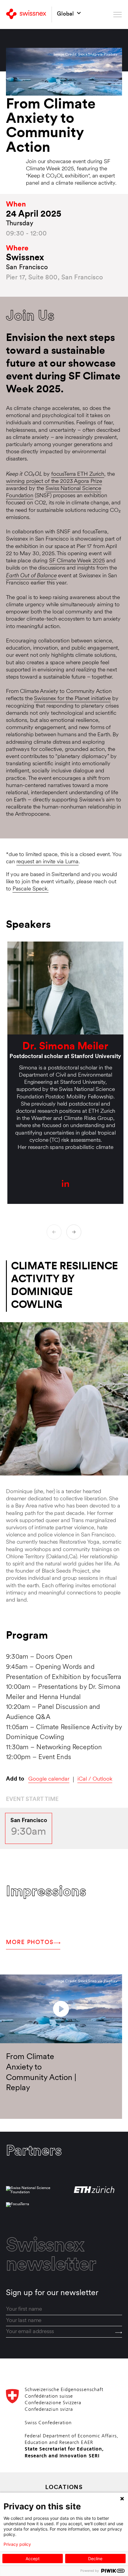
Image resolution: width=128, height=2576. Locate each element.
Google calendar (49, 1779)
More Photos (30, 1943)
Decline (95, 2559)
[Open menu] (118, 14)
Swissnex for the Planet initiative (72, 699)
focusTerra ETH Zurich (78, 474)
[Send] (119, 2332)
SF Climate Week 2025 (77, 561)
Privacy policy (17, 2544)
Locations (64, 2488)
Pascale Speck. (31, 889)
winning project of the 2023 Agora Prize (54, 482)
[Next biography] (74, 1232)
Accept (33, 2559)
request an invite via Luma (48, 862)
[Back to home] (26, 14)
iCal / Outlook (95, 1779)
